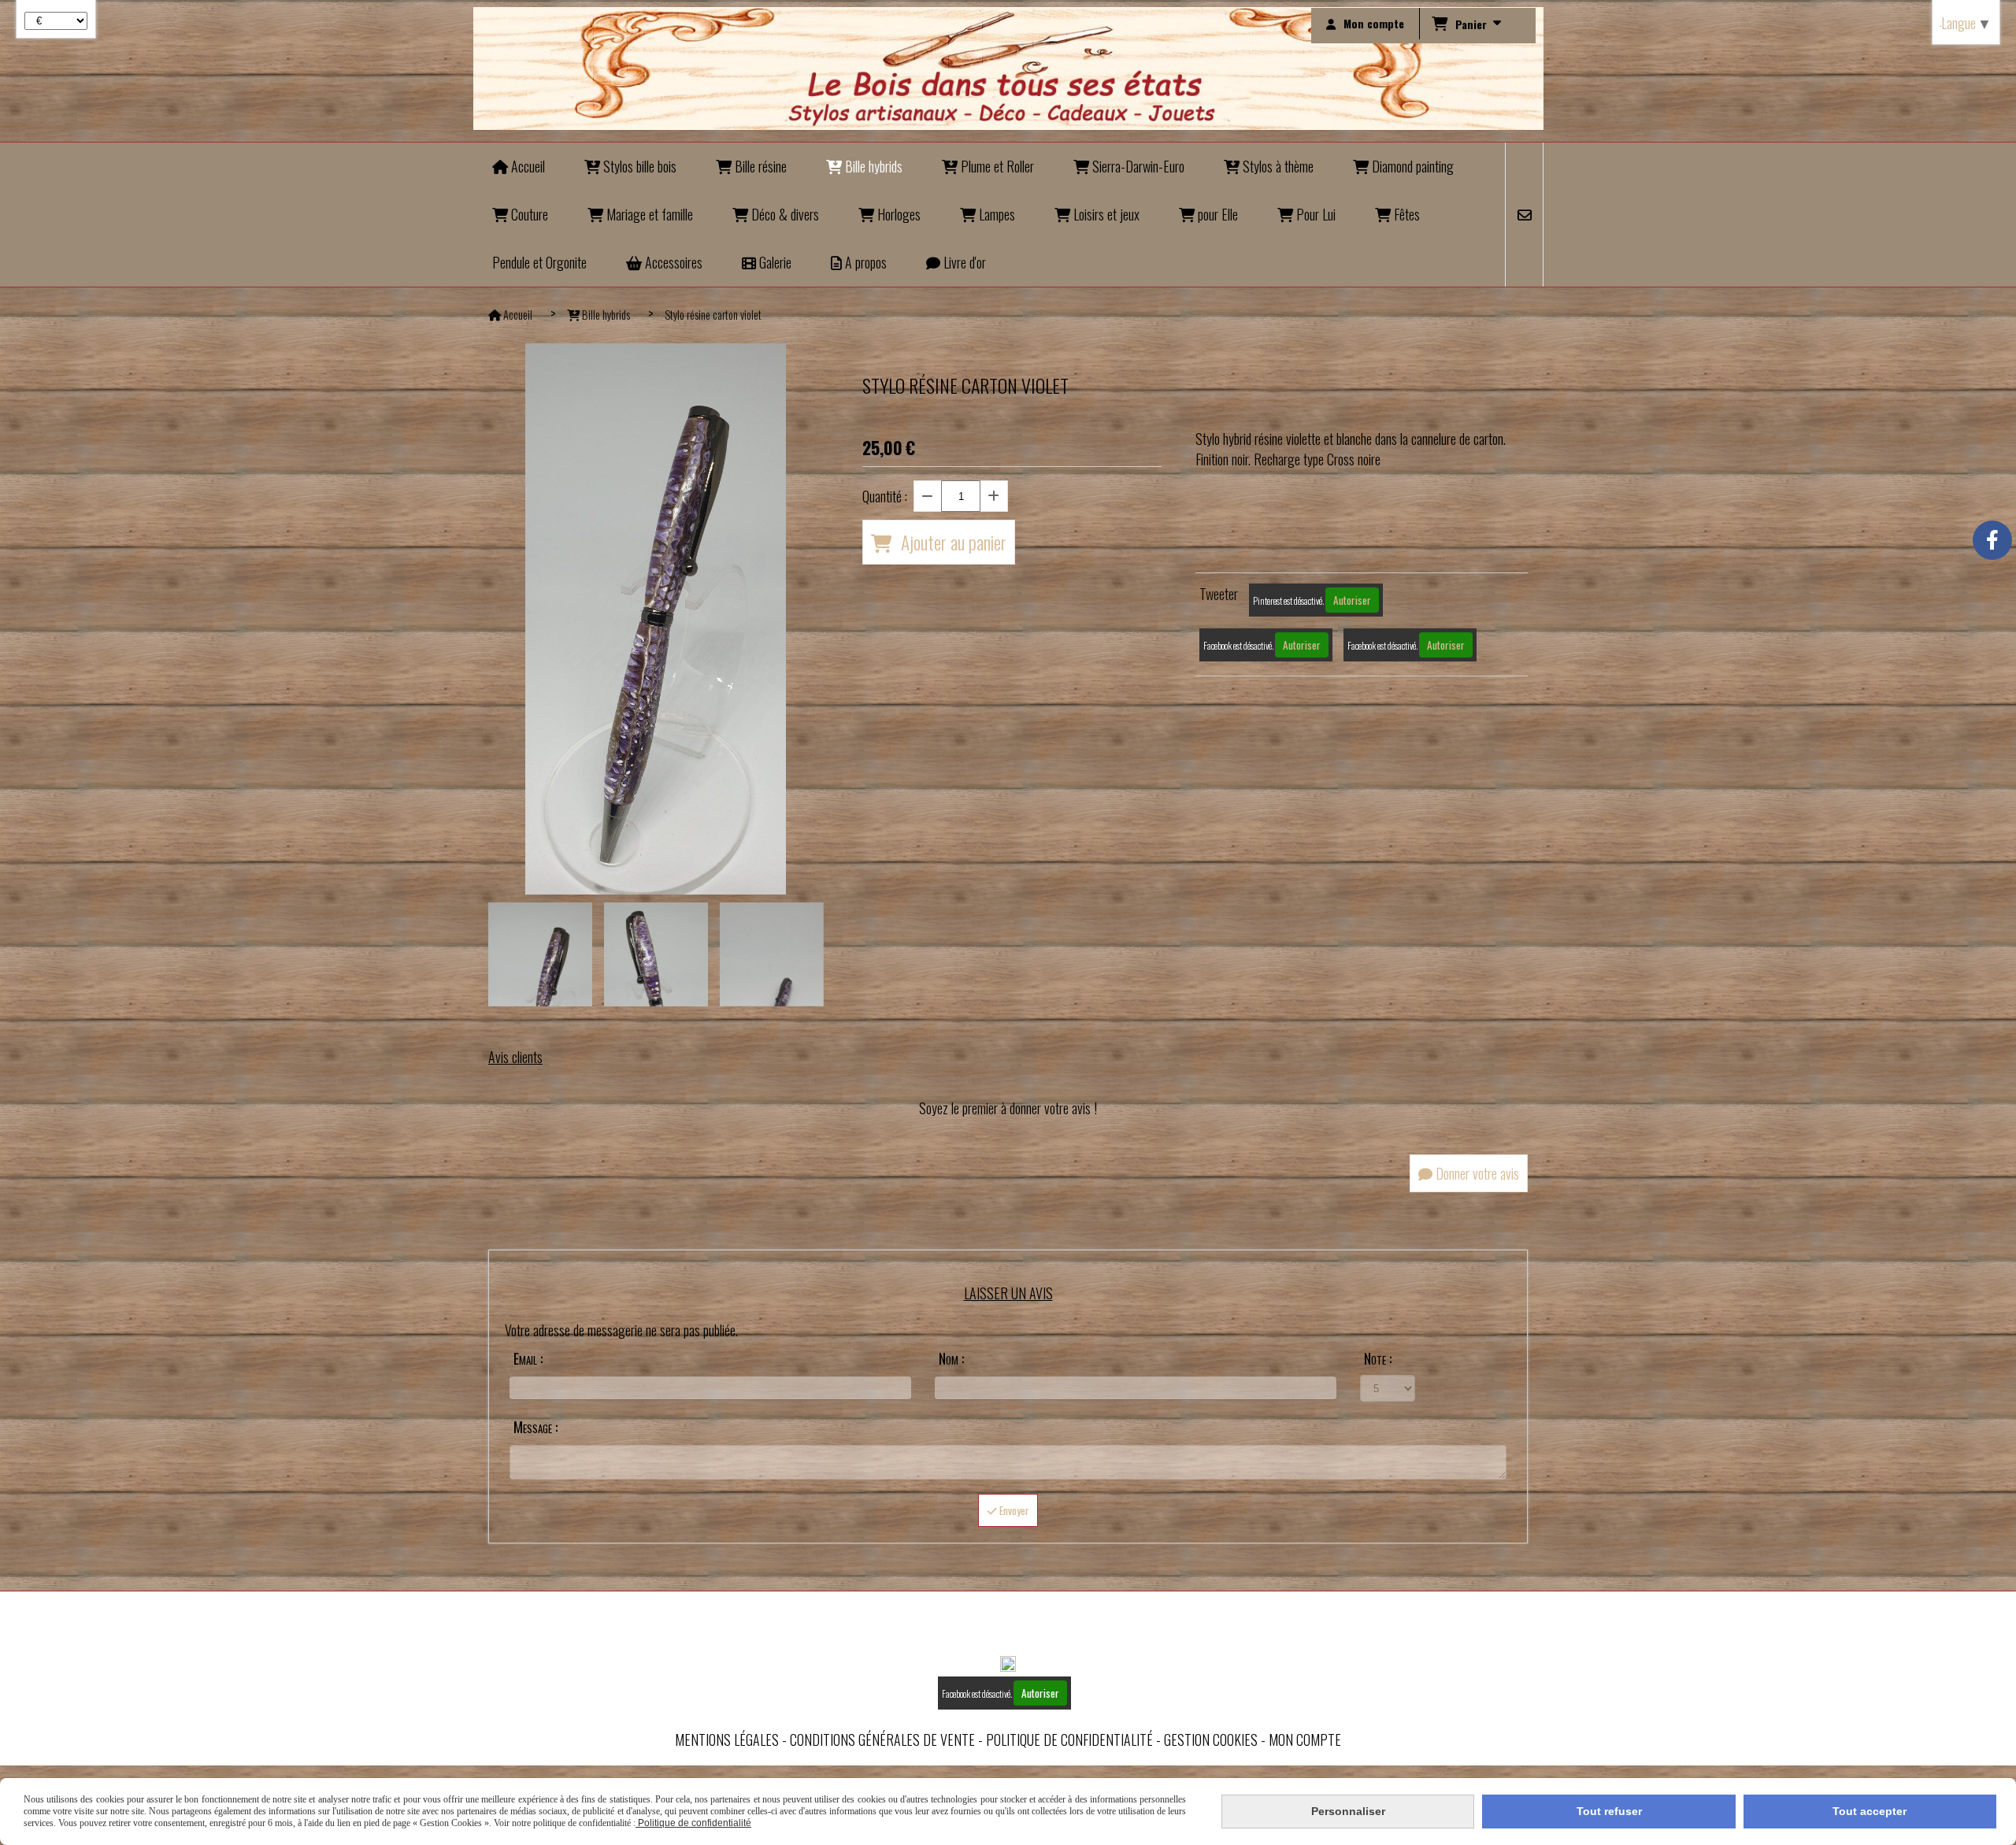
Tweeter (1219, 594)
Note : (1378, 1358)
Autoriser (1352, 600)
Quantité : (885, 496)
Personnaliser (1348, 1811)
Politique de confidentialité (1069, 1739)
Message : (535, 1427)
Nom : (951, 1358)
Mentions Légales (727, 1739)
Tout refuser (1609, 1811)
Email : (528, 1358)
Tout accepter (1870, 1811)
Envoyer (1013, 1510)
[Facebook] (1992, 540)
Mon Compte (1305, 1739)
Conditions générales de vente (882, 1739)
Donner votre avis (1476, 1173)
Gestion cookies (1211, 1739)
